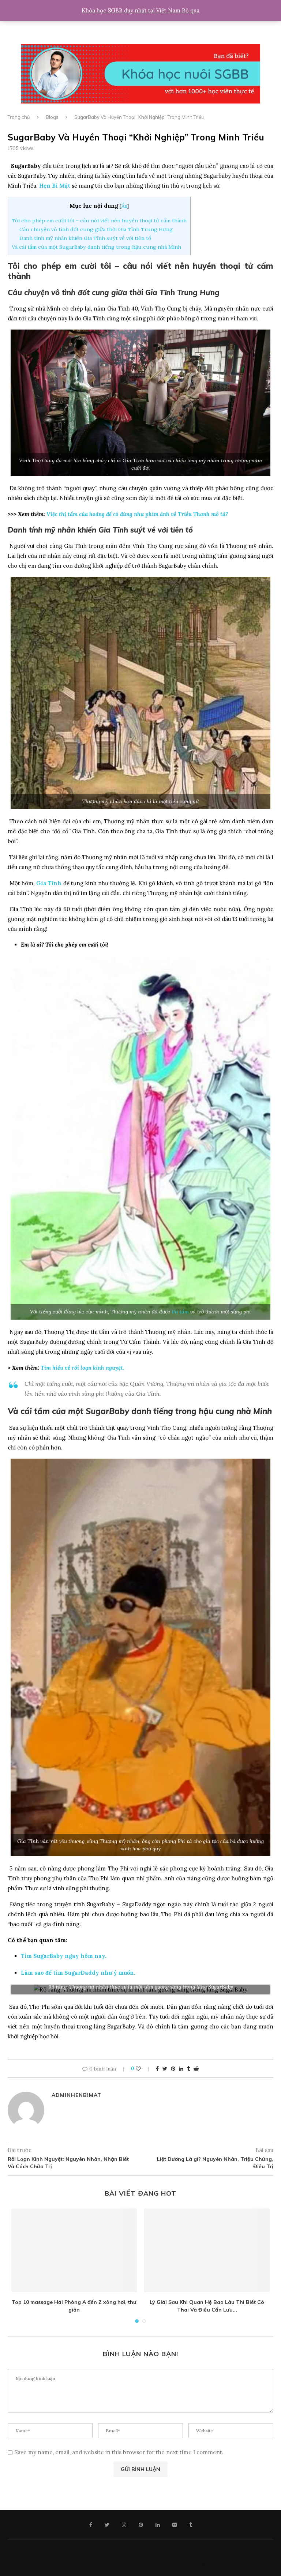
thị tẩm (180, 1312)
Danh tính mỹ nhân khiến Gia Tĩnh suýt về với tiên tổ (85, 238)
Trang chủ (19, 117)
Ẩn (124, 206)
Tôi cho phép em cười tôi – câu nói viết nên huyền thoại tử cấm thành (99, 221)
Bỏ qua (191, 10)
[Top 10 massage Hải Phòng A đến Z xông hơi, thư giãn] (74, 2250)
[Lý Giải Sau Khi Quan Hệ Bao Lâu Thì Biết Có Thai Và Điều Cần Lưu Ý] (207, 2250)
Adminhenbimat (76, 2095)
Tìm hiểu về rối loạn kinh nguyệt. (83, 1368)
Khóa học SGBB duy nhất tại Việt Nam (132, 10)
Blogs (52, 117)
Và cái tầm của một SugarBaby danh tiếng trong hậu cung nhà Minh (96, 247)
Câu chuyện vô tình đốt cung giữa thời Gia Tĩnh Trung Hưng (96, 229)
